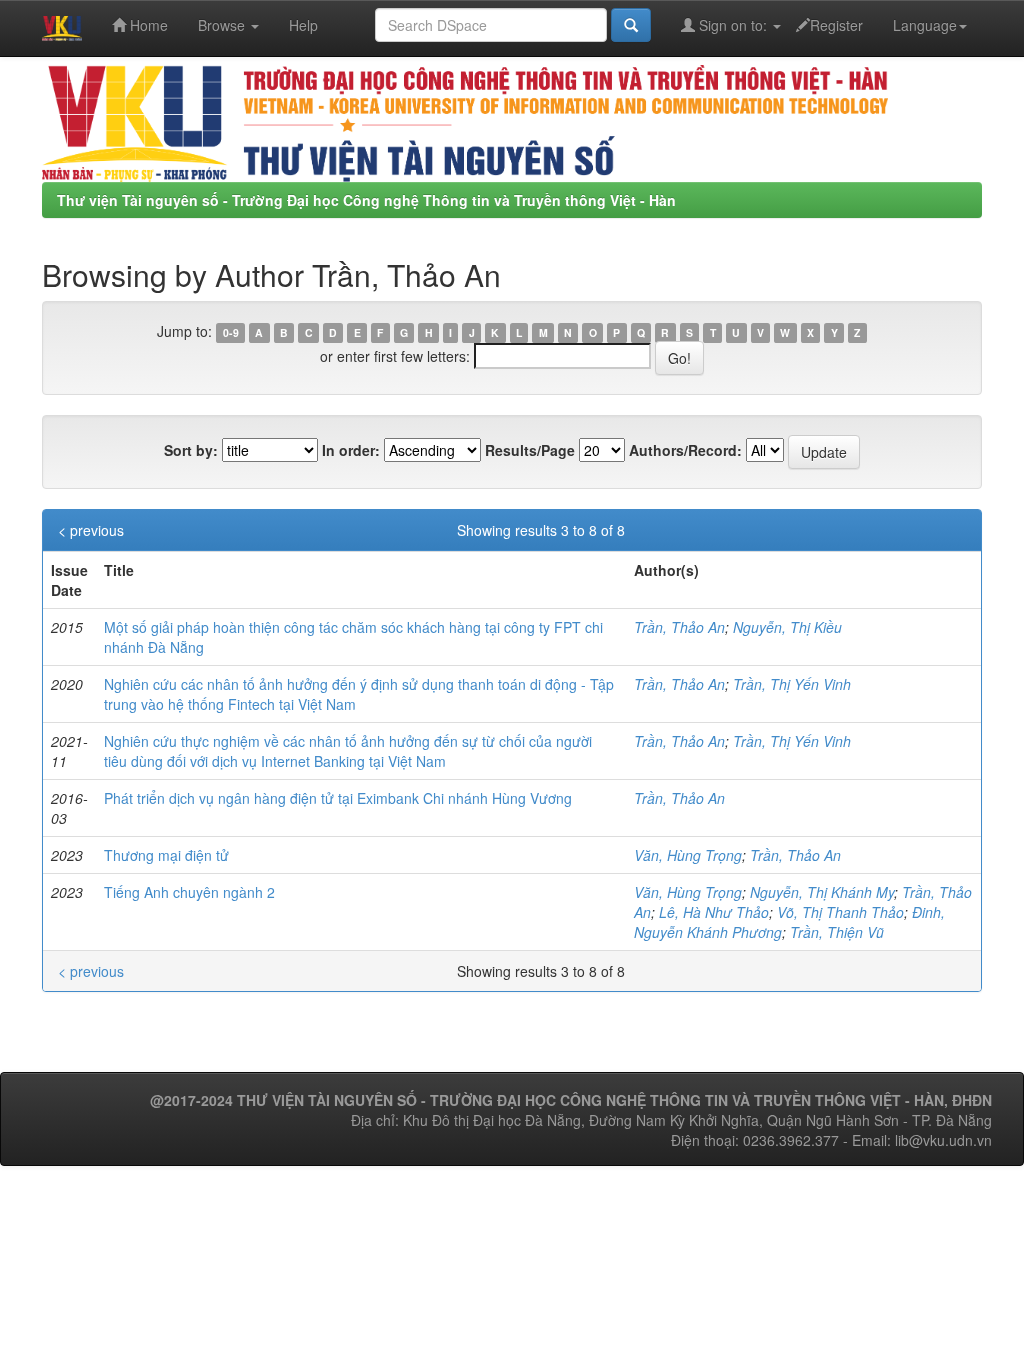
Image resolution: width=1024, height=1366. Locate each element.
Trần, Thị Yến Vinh (792, 684)
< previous (91, 530)
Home (147, 25)
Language (925, 25)
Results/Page (530, 450)
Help (303, 25)
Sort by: (191, 450)
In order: (351, 450)
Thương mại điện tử (166, 855)
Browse (223, 25)
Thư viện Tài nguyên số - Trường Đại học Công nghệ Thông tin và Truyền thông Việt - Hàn (366, 200)
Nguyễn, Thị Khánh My (822, 892)
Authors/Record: (685, 450)
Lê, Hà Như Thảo (714, 912)
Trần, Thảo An (679, 627)
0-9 (231, 332)
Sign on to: (733, 25)
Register (836, 25)
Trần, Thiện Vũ (837, 932)
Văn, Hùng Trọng (688, 855)
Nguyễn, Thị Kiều (787, 627)
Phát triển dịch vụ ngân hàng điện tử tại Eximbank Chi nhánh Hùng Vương (338, 798)
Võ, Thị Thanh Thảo (840, 912)
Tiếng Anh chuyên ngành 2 (189, 892)
